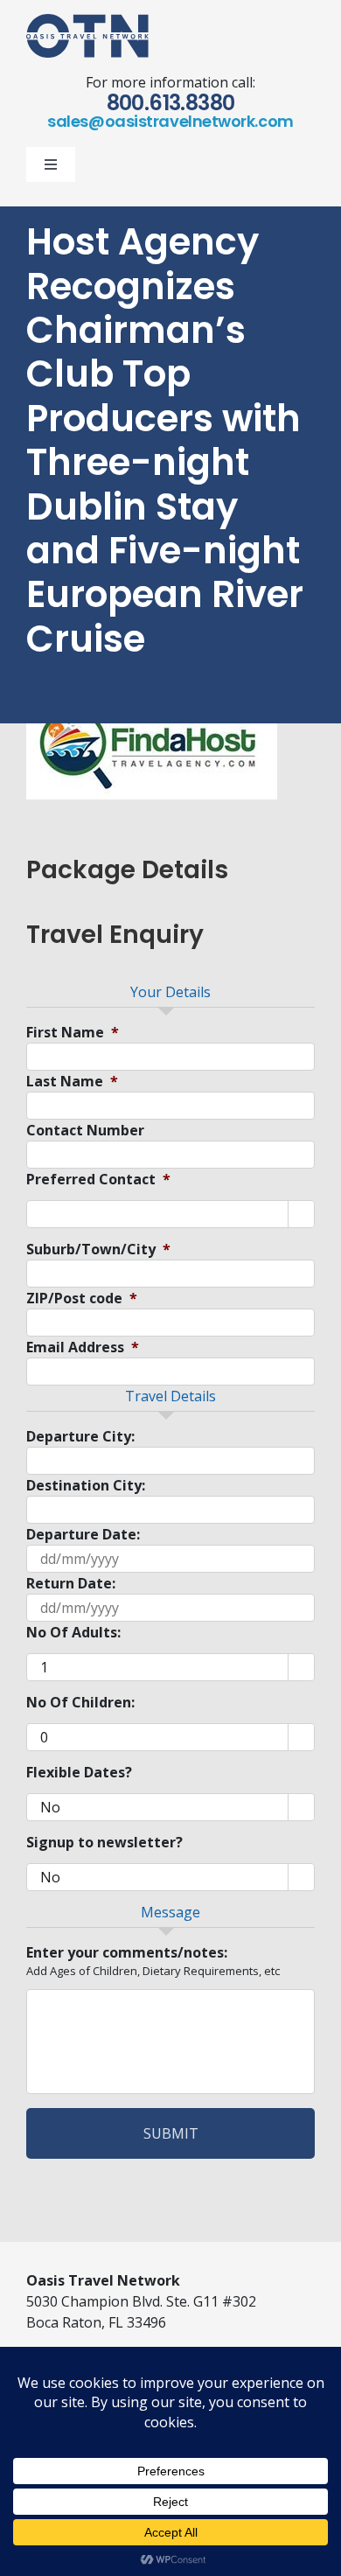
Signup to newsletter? (104, 1843)
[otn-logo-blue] (87, 21)
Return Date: (71, 1584)
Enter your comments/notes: (127, 1953)
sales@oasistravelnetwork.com (170, 121)
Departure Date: (83, 1535)
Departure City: (80, 1437)
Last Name (72, 1082)
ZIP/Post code (82, 1298)
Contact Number (85, 1131)
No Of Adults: (73, 1633)
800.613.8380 (171, 103)
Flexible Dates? (79, 1773)
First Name (73, 1033)
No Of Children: (80, 1703)
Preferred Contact (98, 1180)
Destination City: (86, 1486)
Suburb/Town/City (98, 1250)
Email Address (83, 1347)
